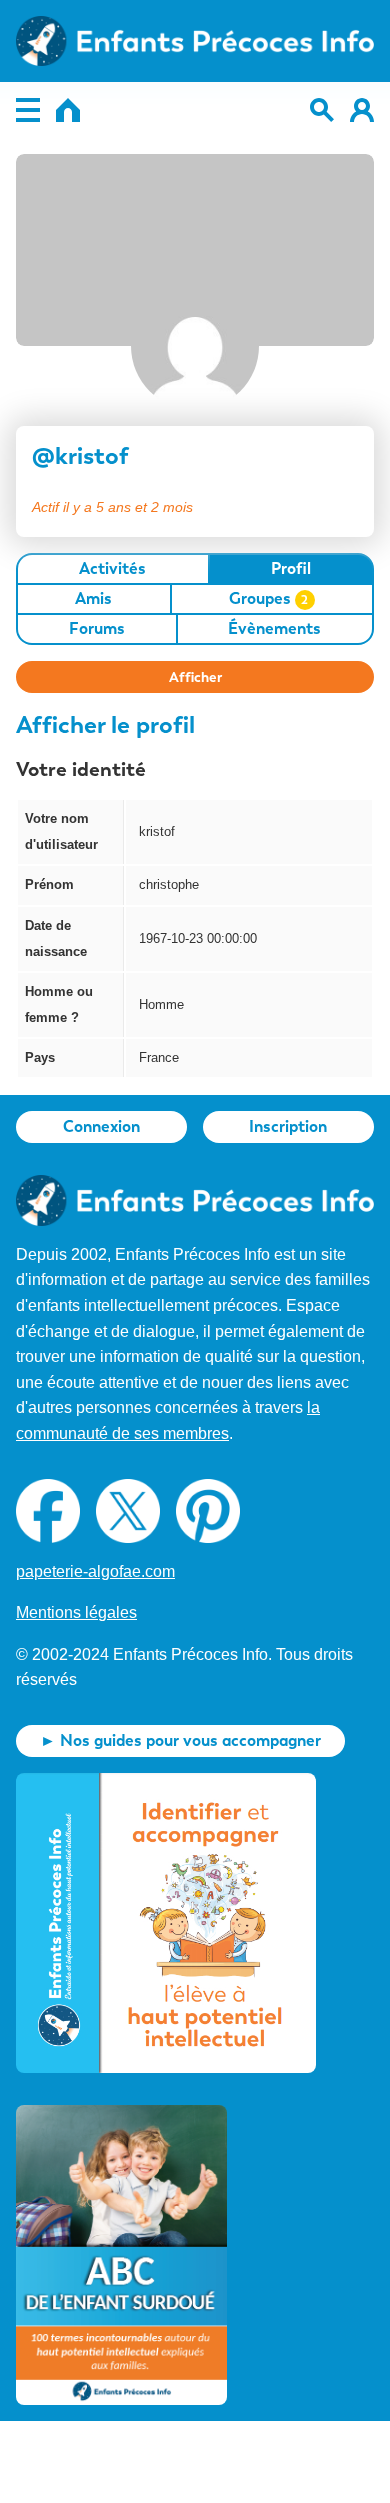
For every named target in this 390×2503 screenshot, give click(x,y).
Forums (97, 628)
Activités (112, 568)
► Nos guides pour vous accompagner (180, 1740)
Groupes (269, 598)
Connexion (101, 1126)
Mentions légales (76, 1612)
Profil (291, 568)
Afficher (195, 677)
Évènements (274, 628)
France (159, 1057)
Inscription (288, 1126)
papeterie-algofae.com (95, 1571)
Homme (161, 1004)
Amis (93, 598)
